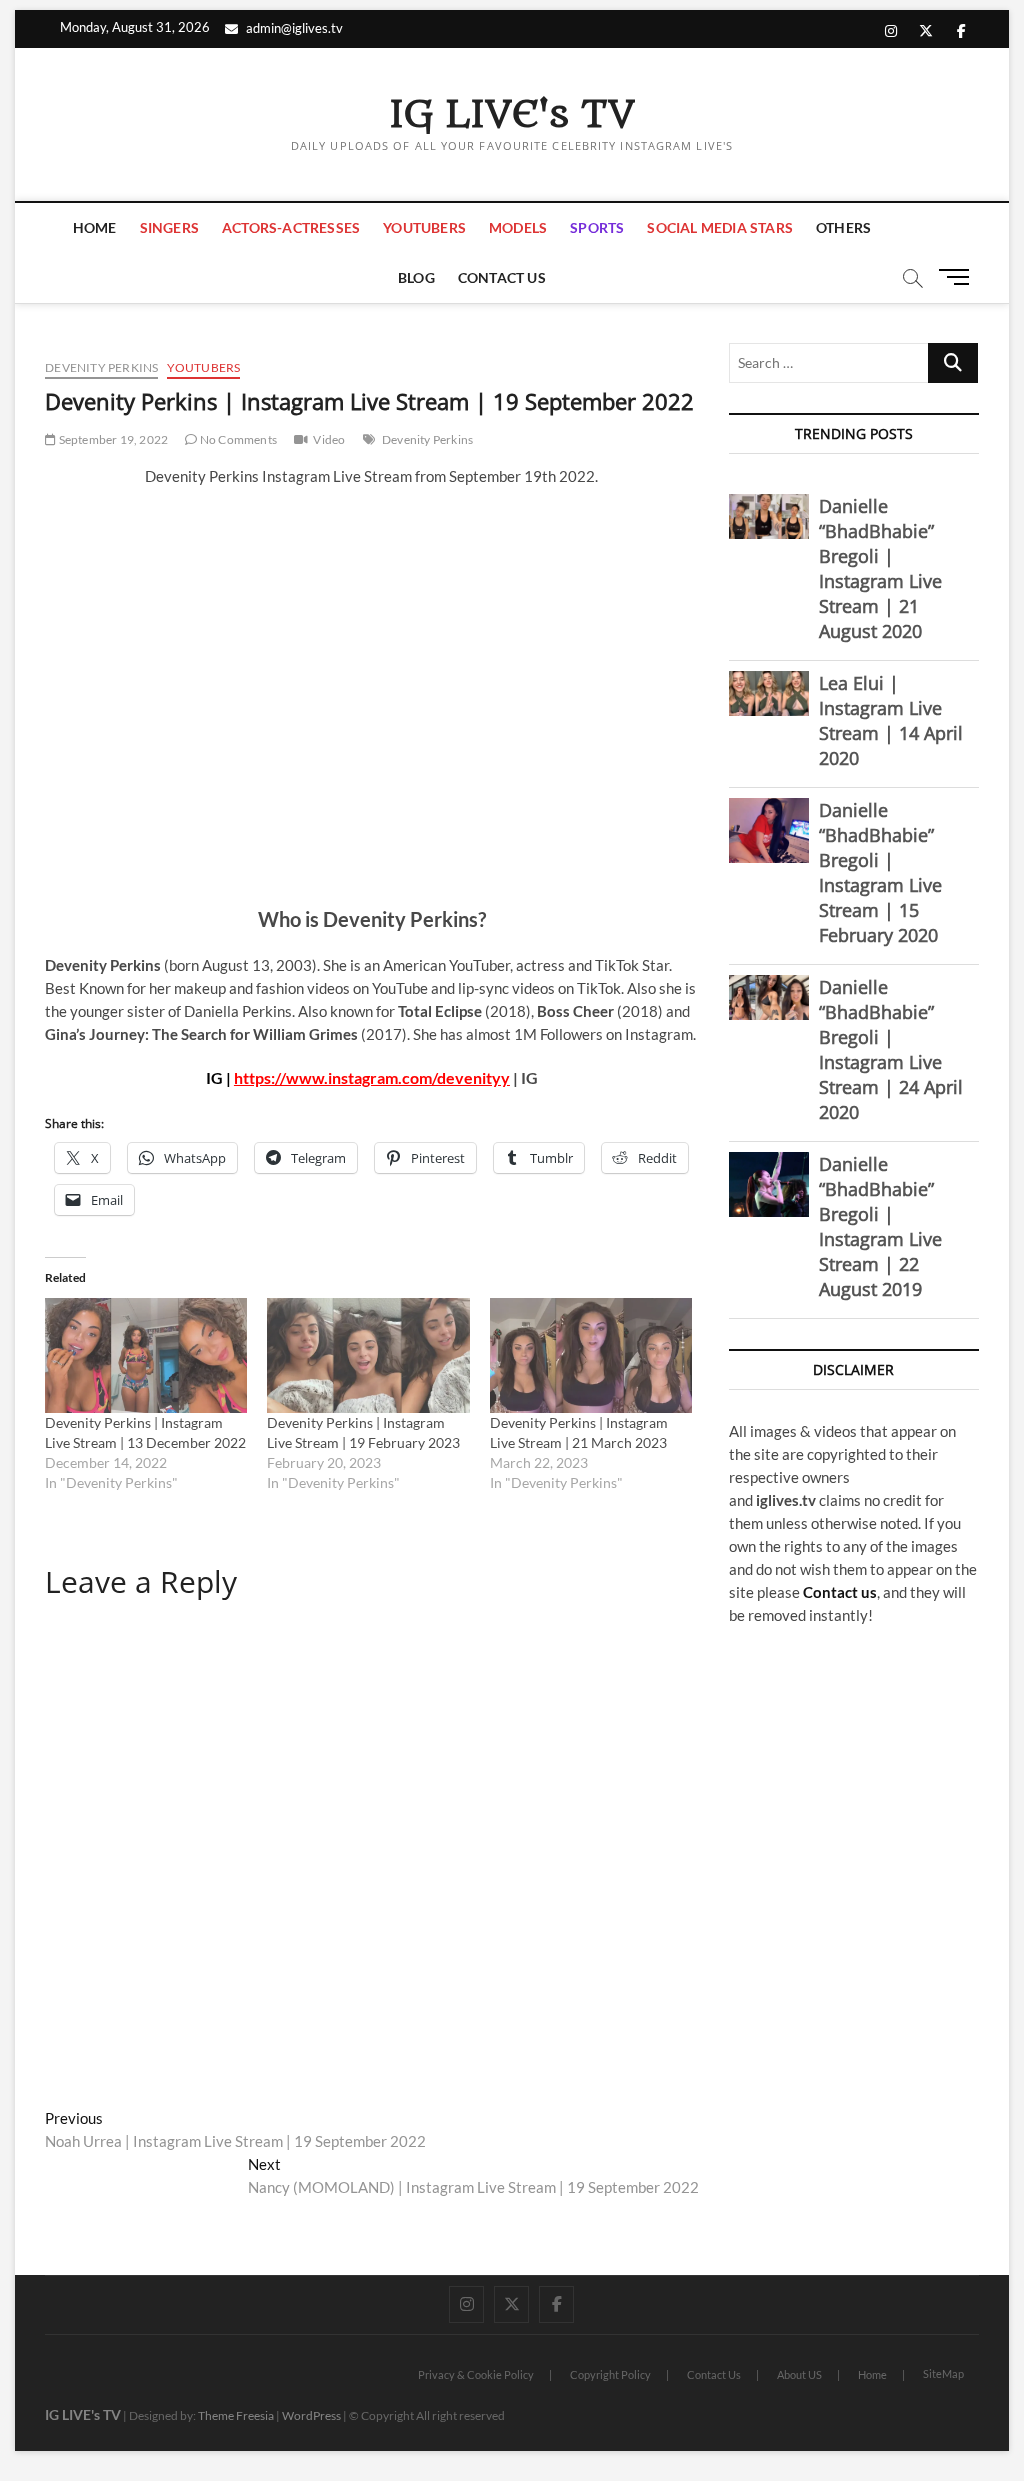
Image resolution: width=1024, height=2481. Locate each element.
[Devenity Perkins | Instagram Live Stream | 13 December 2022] (146, 1356)
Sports (597, 227)
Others (843, 227)
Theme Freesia (236, 2415)
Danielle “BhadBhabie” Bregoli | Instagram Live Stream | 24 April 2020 (891, 1049)
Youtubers (424, 227)
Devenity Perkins (101, 367)
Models (518, 227)
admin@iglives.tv (294, 28)
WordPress (311, 2415)
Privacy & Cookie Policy (476, 2374)
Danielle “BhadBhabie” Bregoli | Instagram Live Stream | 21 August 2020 (880, 568)
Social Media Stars (720, 227)
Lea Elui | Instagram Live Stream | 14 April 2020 (891, 720)
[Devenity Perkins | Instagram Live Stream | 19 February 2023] (368, 1356)
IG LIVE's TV (512, 115)
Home (95, 227)
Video (329, 439)
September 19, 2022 (112, 439)
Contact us (840, 1592)
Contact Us (502, 277)
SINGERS (169, 227)
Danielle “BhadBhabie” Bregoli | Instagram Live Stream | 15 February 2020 (880, 872)
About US (799, 2374)
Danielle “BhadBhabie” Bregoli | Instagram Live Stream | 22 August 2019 (880, 1226)
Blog (416, 277)
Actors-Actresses (291, 227)
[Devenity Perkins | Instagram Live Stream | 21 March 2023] (591, 1356)
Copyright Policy (610, 2374)
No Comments (237, 439)
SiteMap (943, 2373)
